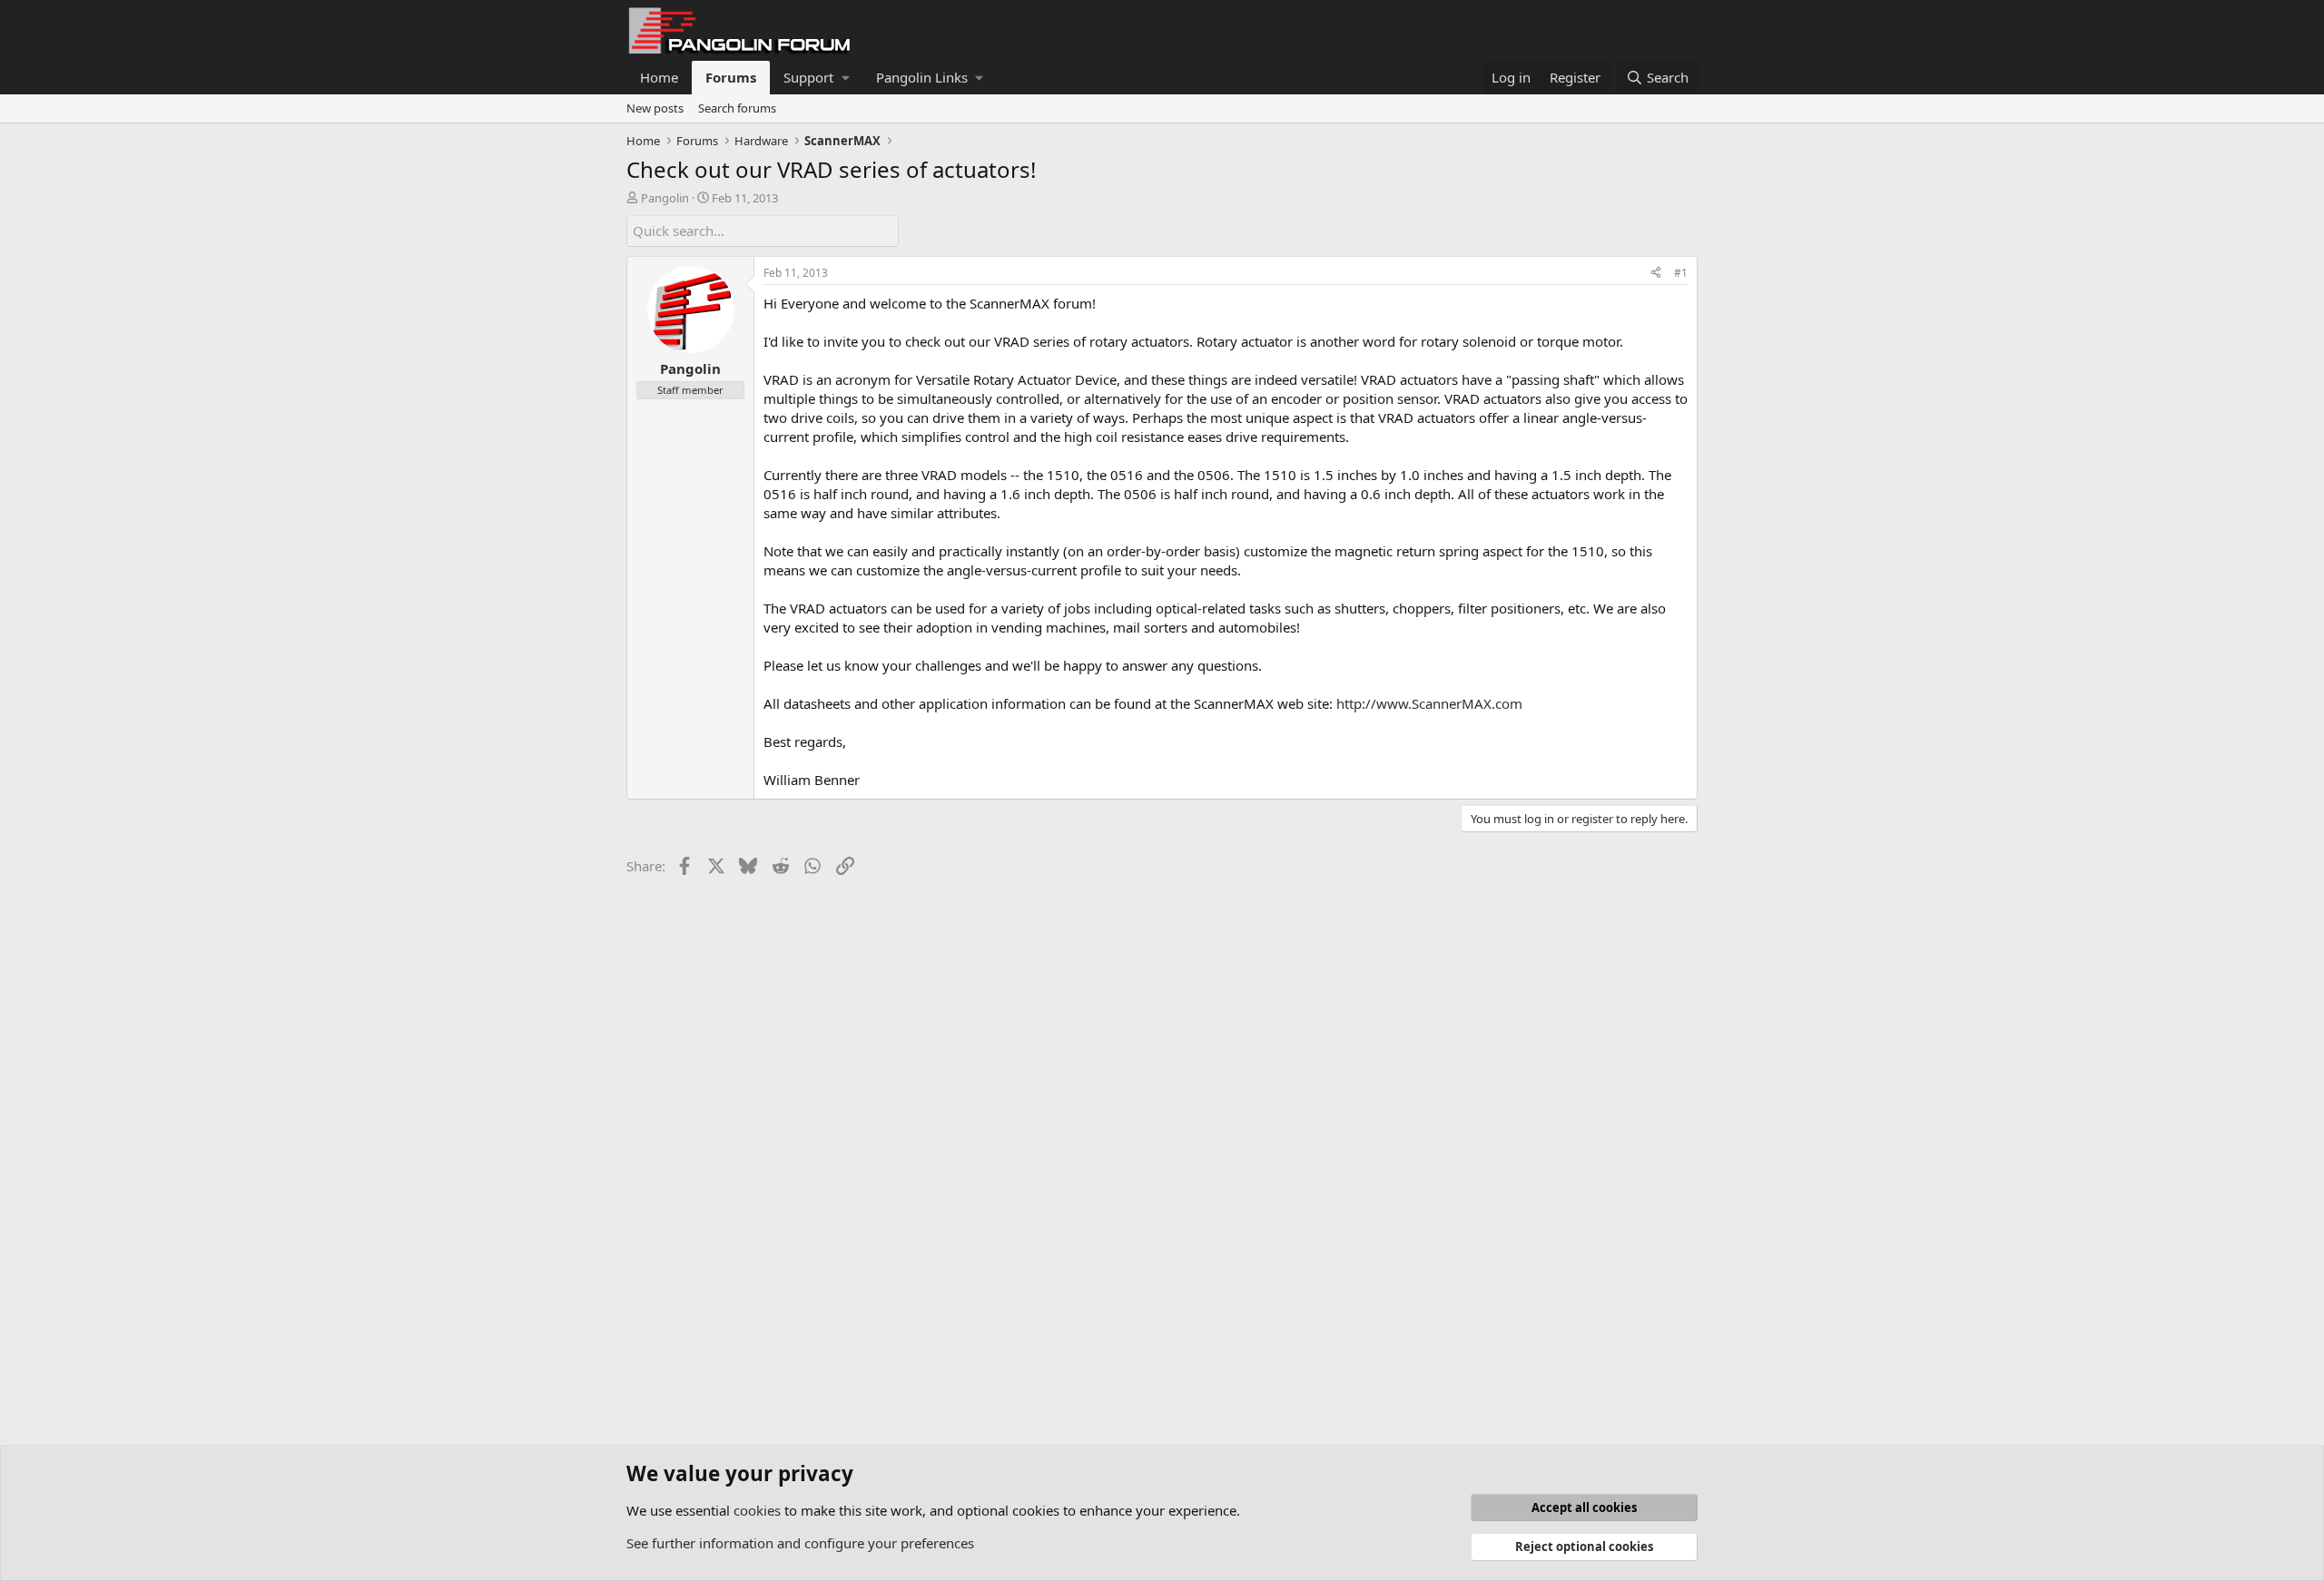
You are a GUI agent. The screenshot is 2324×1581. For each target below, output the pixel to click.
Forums (731, 77)
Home (659, 77)
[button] (816, 78)
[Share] (1656, 274)
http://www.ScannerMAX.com (1429, 703)
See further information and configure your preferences (800, 1543)
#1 (1681, 273)
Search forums (737, 108)
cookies (757, 1510)
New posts (655, 108)
